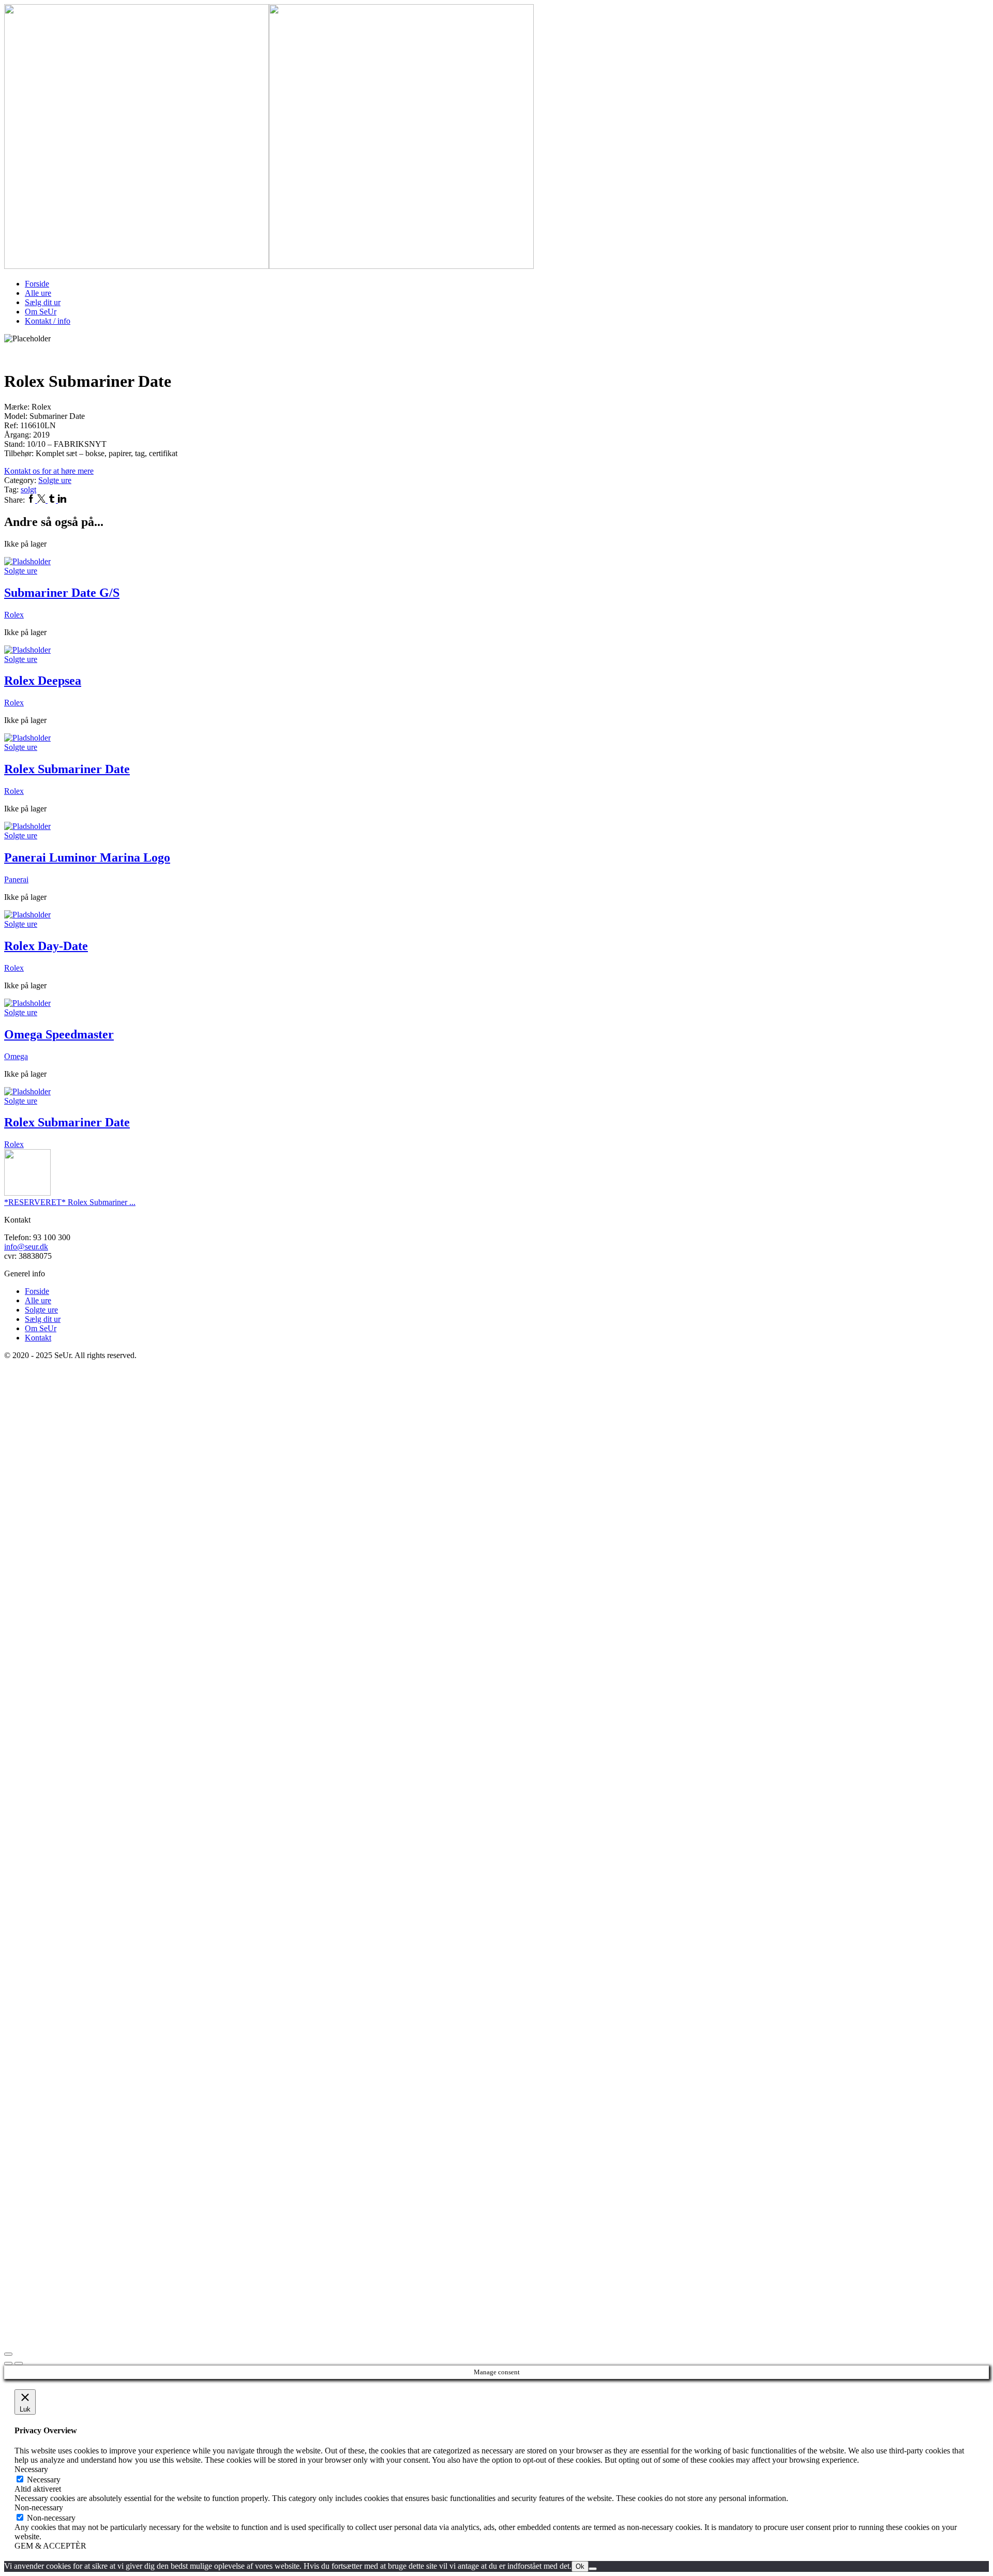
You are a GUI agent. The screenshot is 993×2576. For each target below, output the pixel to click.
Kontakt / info (48, 321)
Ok (580, 2566)
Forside (37, 284)
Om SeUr (41, 312)
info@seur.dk (26, 1247)
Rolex (14, 615)
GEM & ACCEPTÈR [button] (50, 2546)
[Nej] (593, 2569)
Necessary (44, 2480)
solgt (28, 489)
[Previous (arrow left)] (8, 2363)
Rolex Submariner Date (67, 769)
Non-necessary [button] (39, 2507)
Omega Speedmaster (59, 1034)
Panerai (16, 879)
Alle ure (38, 293)
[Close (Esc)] (8, 2354)
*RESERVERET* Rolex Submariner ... (70, 1202)
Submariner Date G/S (62, 593)
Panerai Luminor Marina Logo (87, 857)
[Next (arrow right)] (19, 2363)
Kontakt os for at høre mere (49, 471)
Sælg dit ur (43, 302)
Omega (16, 1056)
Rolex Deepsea (43, 681)
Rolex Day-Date (46, 946)
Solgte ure (55, 480)
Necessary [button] (31, 2469)
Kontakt (38, 1338)
